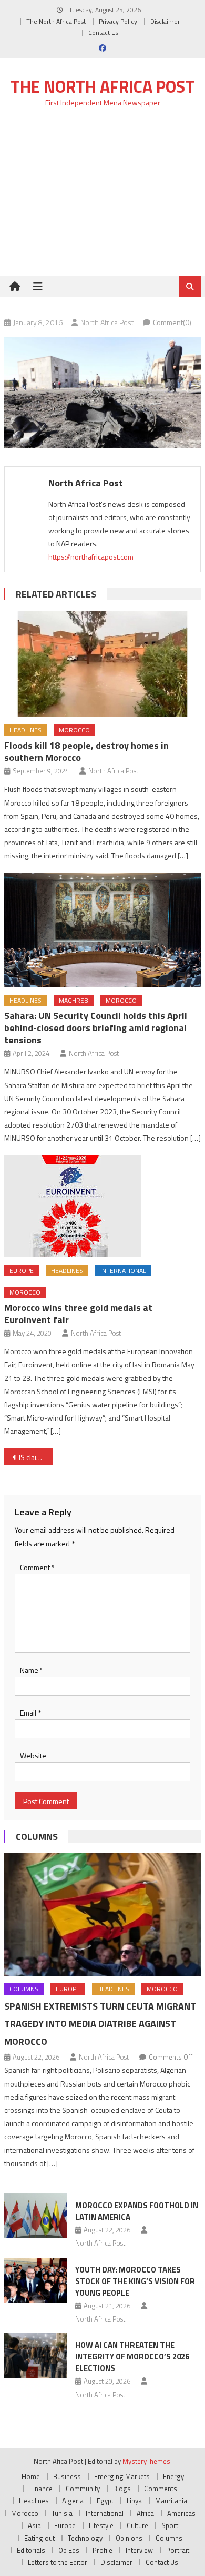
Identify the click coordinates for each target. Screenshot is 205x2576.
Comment (37, 1567)
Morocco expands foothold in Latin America (137, 2211)
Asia (34, 2525)
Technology (85, 2538)
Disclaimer (165, 21)
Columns (37, 1836)
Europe (22, 1271)
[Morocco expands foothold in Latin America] (36, 2216)
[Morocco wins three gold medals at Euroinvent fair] (102, 1206)
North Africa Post (107, 322)
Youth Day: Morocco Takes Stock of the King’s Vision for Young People (135, 2281)
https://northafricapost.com (91, 557)
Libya (134, 2501)
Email (30, 1713)
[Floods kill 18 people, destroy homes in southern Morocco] (102, 664)
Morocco (74, 730)
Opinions (129, 2538)
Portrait (178, 2550)
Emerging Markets (122, 2476)
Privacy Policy (118, 21)
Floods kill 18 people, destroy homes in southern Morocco (86, 751)
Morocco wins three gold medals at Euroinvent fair (78, 1314)
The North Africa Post (56, 21)
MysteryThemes (146, 2461)
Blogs (122, 2489)
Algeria (73, 2501)
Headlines (25, 730)
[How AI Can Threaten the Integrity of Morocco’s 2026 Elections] (36, 2356)
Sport (170, 2525)
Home (31, 2476)
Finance (41, 2489)
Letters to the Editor (58, 2562)
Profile (102, 2550)
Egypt (105, 2501)
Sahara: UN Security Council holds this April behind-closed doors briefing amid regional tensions (96, 1028)
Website (33, 1755)
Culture (137, 2525)
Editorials (31, 2550)
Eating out (39, 2538)
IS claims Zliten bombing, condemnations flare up (36, 1457)
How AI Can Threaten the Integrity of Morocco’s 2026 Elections (132, 2357)
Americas (181, 2513)
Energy (173, 2476)
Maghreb (74, 1000)
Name (32, 1670)
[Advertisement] (102, 198)
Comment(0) (172, 322)
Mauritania (171, 2501)
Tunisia (62, 2513)
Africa (145, 2513)
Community (83, 2489)
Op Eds (69, 2550)
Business (67, 2476)
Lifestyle (101, 2525)
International (123, 1271)
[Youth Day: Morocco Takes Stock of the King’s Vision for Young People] (36, 2280)
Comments (161, 2489)
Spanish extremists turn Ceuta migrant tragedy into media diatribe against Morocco (100, 2024)
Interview (139, 2550)
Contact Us (103, 32)
